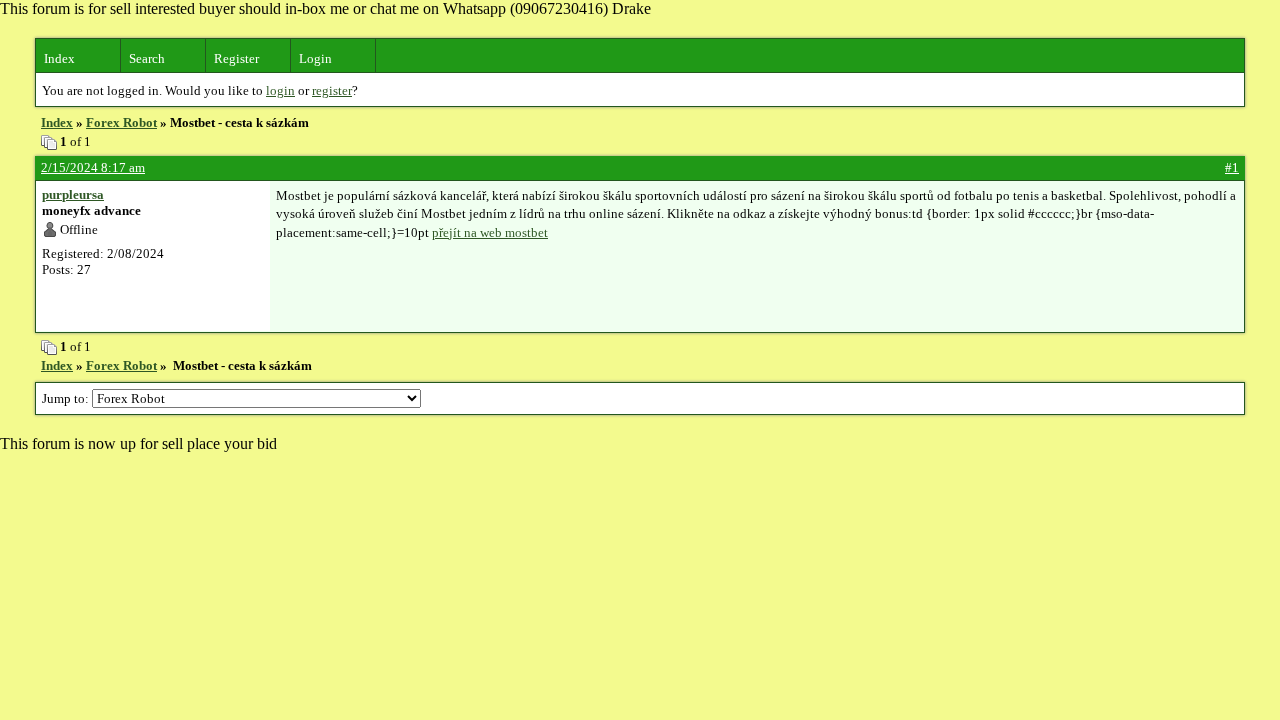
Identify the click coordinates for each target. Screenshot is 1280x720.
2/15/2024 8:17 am (93, 167)
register (332, 90)
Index (59, 58)
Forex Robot (121, 122)
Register (236, 58)
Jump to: (67, 398)
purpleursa (73, 194)
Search (147, 58)
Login (315, 58)
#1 (1232, 167)
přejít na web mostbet (490, 232)
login (280, 90)
